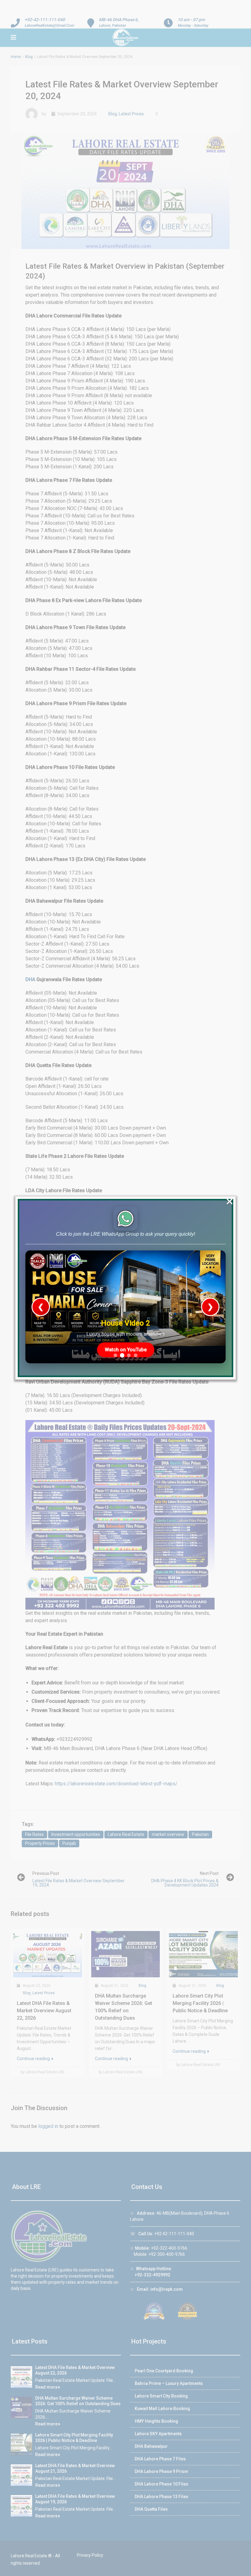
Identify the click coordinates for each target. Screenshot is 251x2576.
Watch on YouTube (126, 1350)
